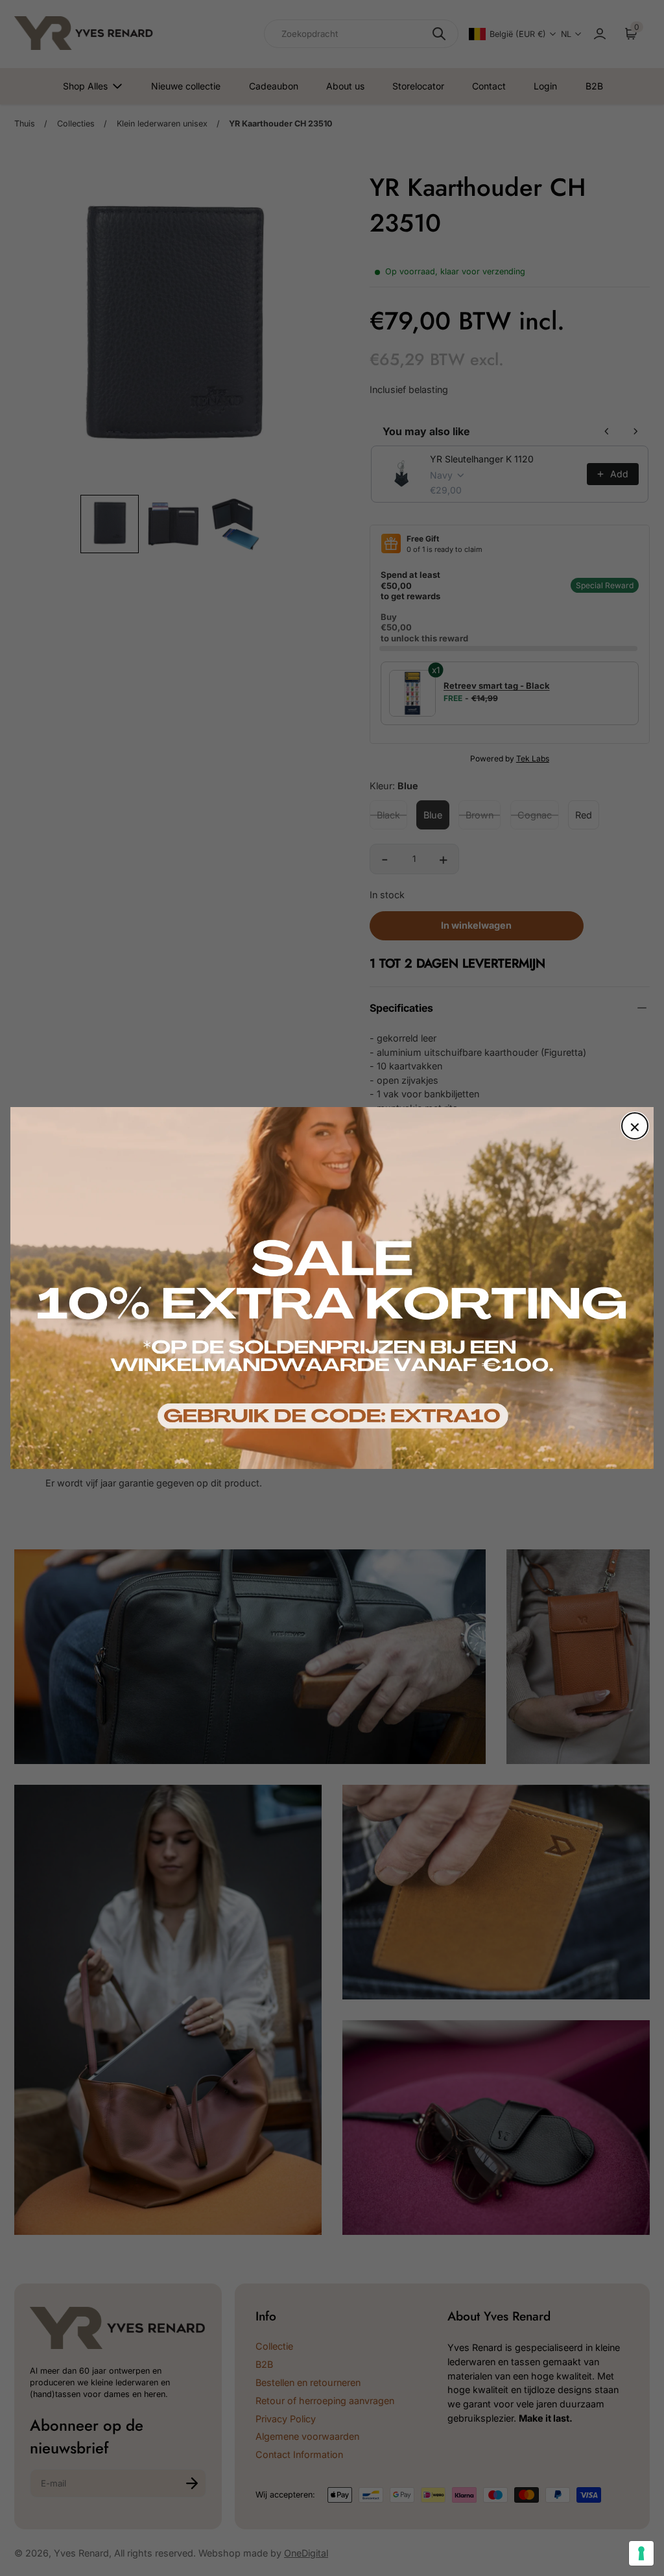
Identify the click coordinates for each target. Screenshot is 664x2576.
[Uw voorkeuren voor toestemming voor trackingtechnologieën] (641, 2553)
